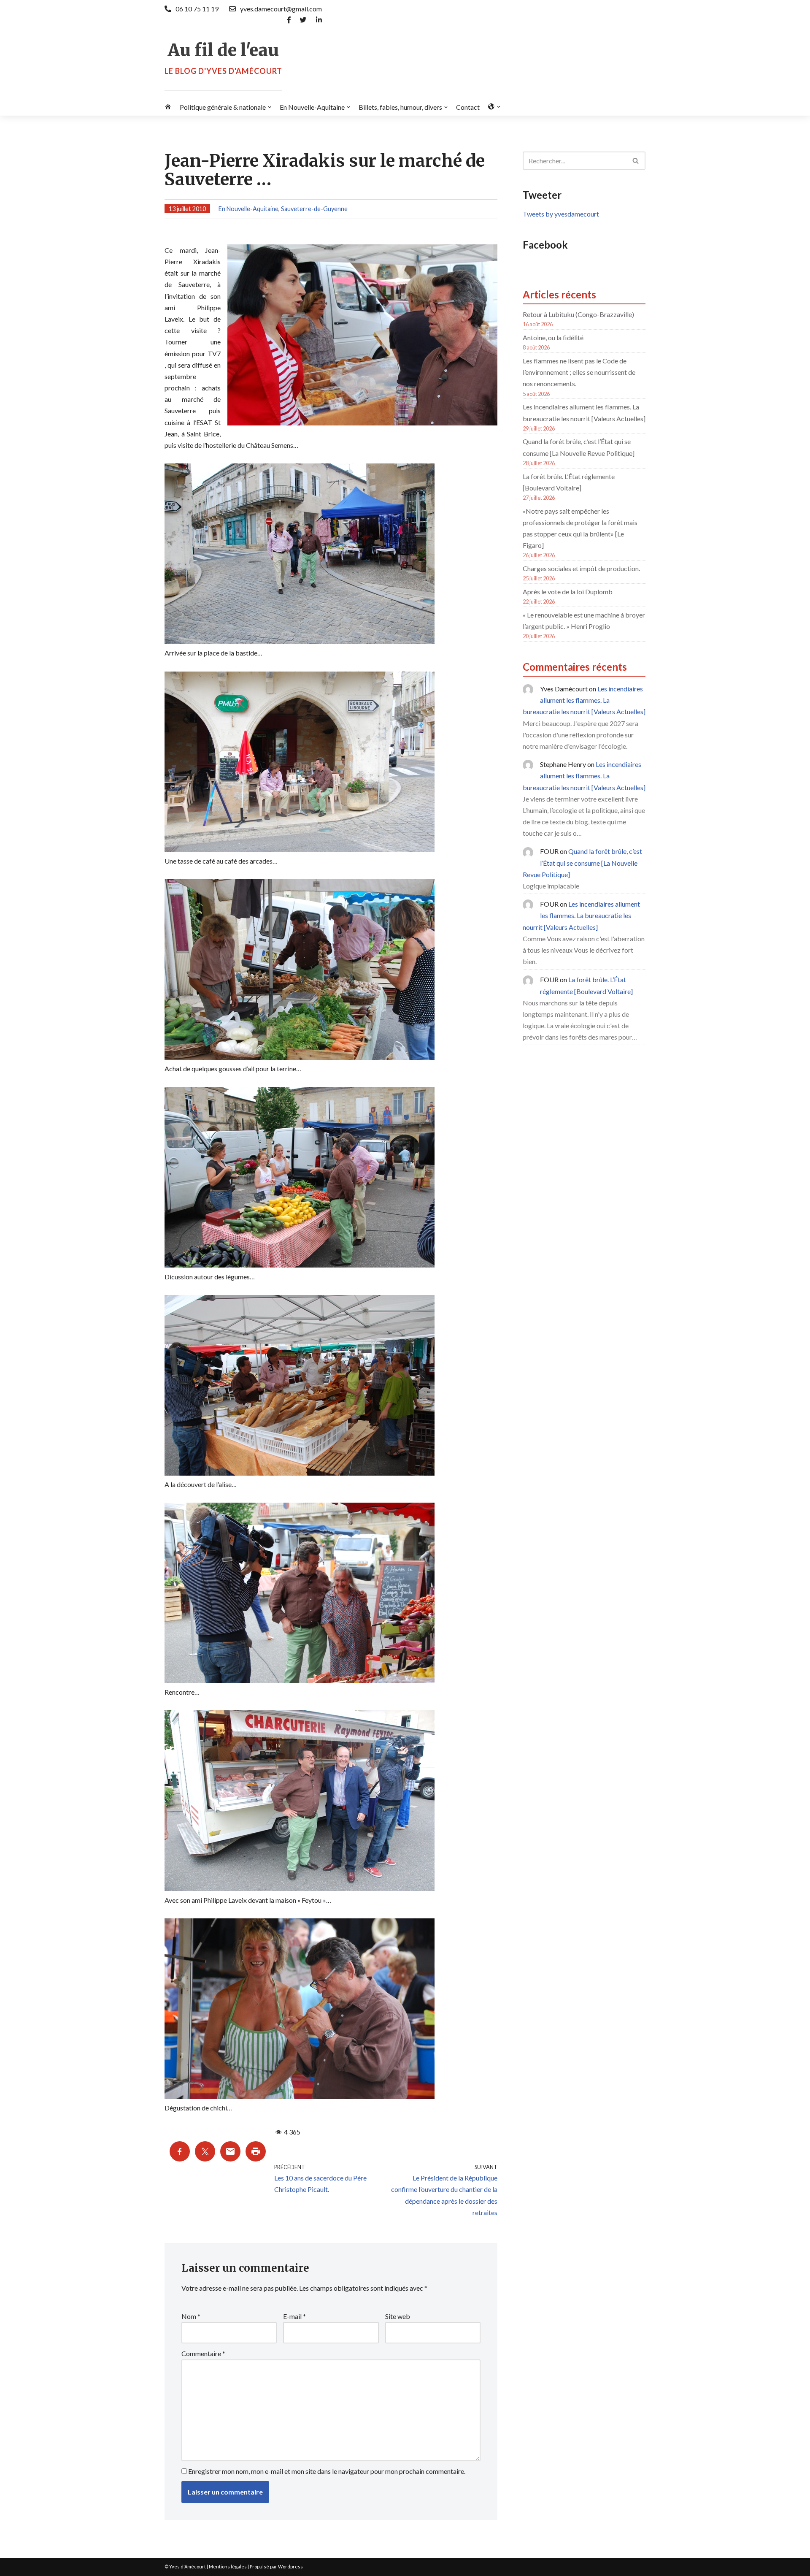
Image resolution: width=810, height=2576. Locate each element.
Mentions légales (228, 2567)
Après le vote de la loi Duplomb (568, 592)
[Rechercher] (636, 161)
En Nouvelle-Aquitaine (248, 209)
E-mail (294, 2316)
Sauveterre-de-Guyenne (314, 209)
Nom (191, 2316)
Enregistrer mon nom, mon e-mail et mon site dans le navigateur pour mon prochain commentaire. (327, 2471)
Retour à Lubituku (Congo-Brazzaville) (578, 314)
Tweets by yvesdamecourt (561, 214)
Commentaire (203, 2353)
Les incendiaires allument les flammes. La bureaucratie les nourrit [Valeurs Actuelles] (584, 700)
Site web (398, 2316)
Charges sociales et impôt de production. (581, 568)
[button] (270, 107)
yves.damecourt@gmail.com (281, 9)
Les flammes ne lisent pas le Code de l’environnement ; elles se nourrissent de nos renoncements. (579, 372)
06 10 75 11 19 (197, 9)
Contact (468, 107)
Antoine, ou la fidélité (553, 337)
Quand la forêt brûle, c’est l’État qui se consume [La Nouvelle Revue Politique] (582, 863)
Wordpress (290, 2567)
